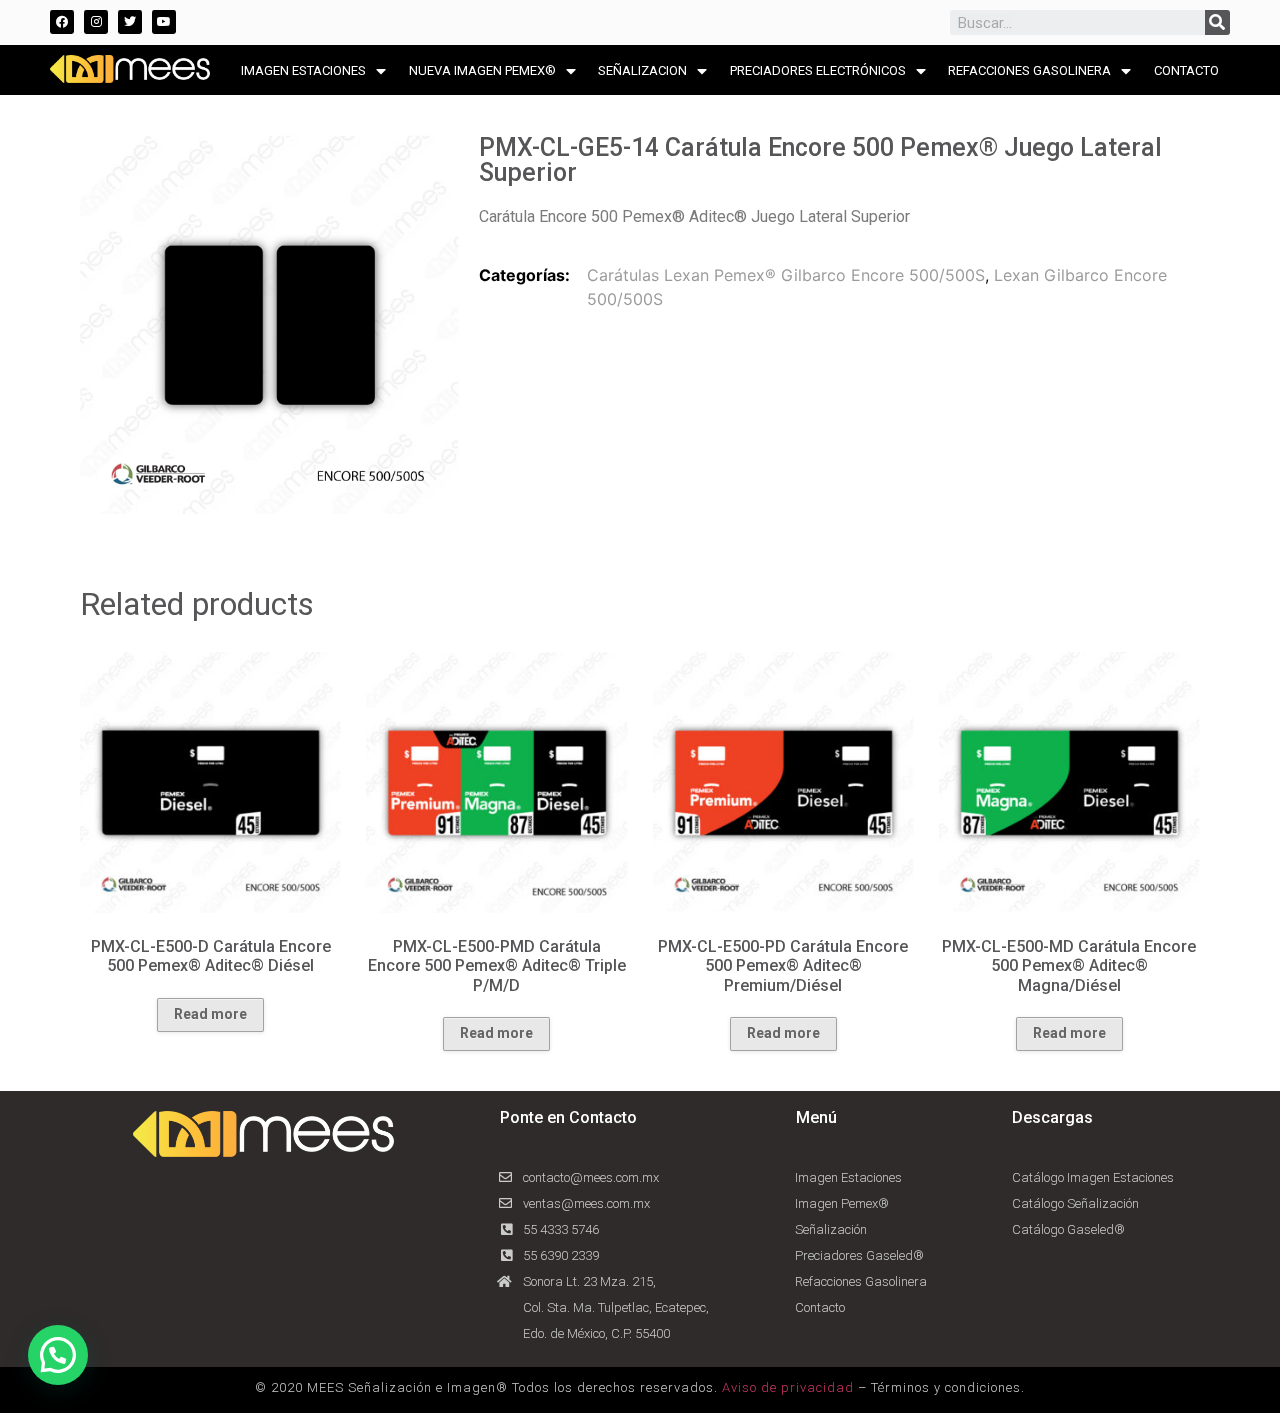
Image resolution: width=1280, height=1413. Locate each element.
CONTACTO (1186, 70)
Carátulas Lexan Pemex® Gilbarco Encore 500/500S (786, 275)
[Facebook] (62, 22)
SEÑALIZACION (642, 70)
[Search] (1217, 22)
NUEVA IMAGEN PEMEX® (482, 70)
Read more (210, 1014)
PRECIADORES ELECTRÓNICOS (818, 70)
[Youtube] (164, 22)
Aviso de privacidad (788, 1387)
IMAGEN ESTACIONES (303, 70)
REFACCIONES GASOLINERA (1029, 70)
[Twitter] (130, 22)
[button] (58, 1355)
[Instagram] (96, 22)
